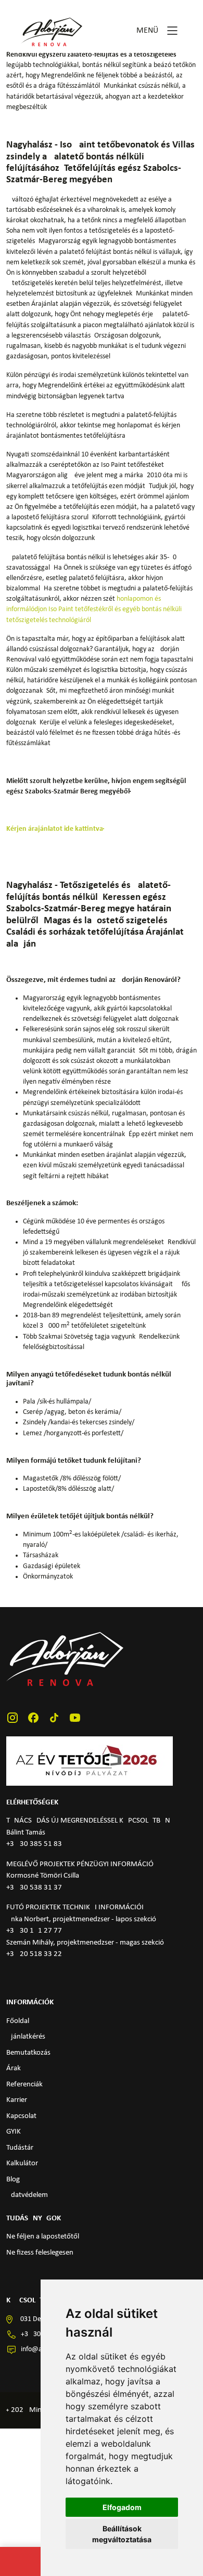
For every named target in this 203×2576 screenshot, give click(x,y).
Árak (14, 2068)
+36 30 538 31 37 (34, 1888)
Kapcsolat (21, 2116)
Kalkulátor (22, 2163)
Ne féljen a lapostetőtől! (44, 2237)
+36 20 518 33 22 (34, 1954)
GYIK (14, 2132)
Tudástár (20, 2148)
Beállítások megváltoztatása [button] (122, 2534)
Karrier (17, 2100)
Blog (13, 2180)
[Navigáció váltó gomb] (172, 31)
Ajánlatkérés (26, 2037)
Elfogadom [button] (122, 2507)
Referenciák (24, 2085)
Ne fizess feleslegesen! (41, 2253)
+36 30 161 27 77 (34, 1931)
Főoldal (18, 2021)
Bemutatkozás (28, 2053)
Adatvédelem (27, 2195)
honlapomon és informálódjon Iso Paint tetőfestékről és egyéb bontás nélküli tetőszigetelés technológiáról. (94, 609)
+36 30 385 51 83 (34, 1844)
